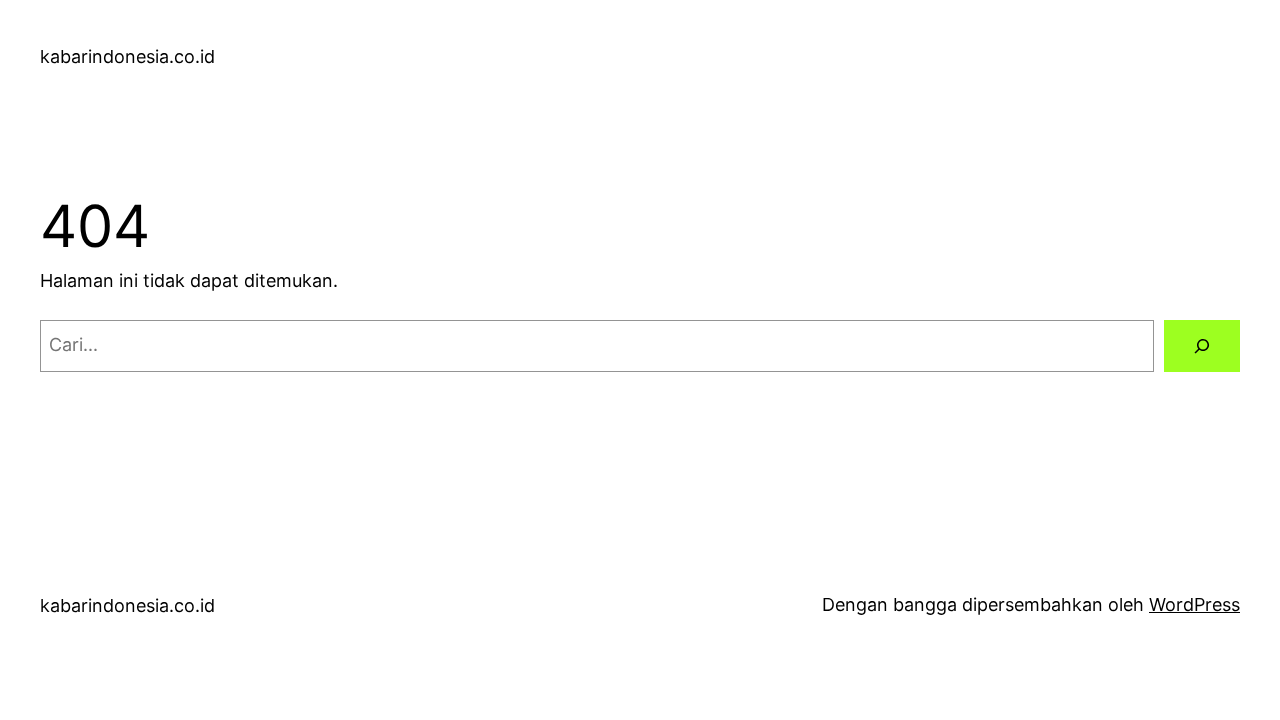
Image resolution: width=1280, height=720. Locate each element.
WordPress (1194, 604)
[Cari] (1202, 346)
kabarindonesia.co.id (127, 56)
